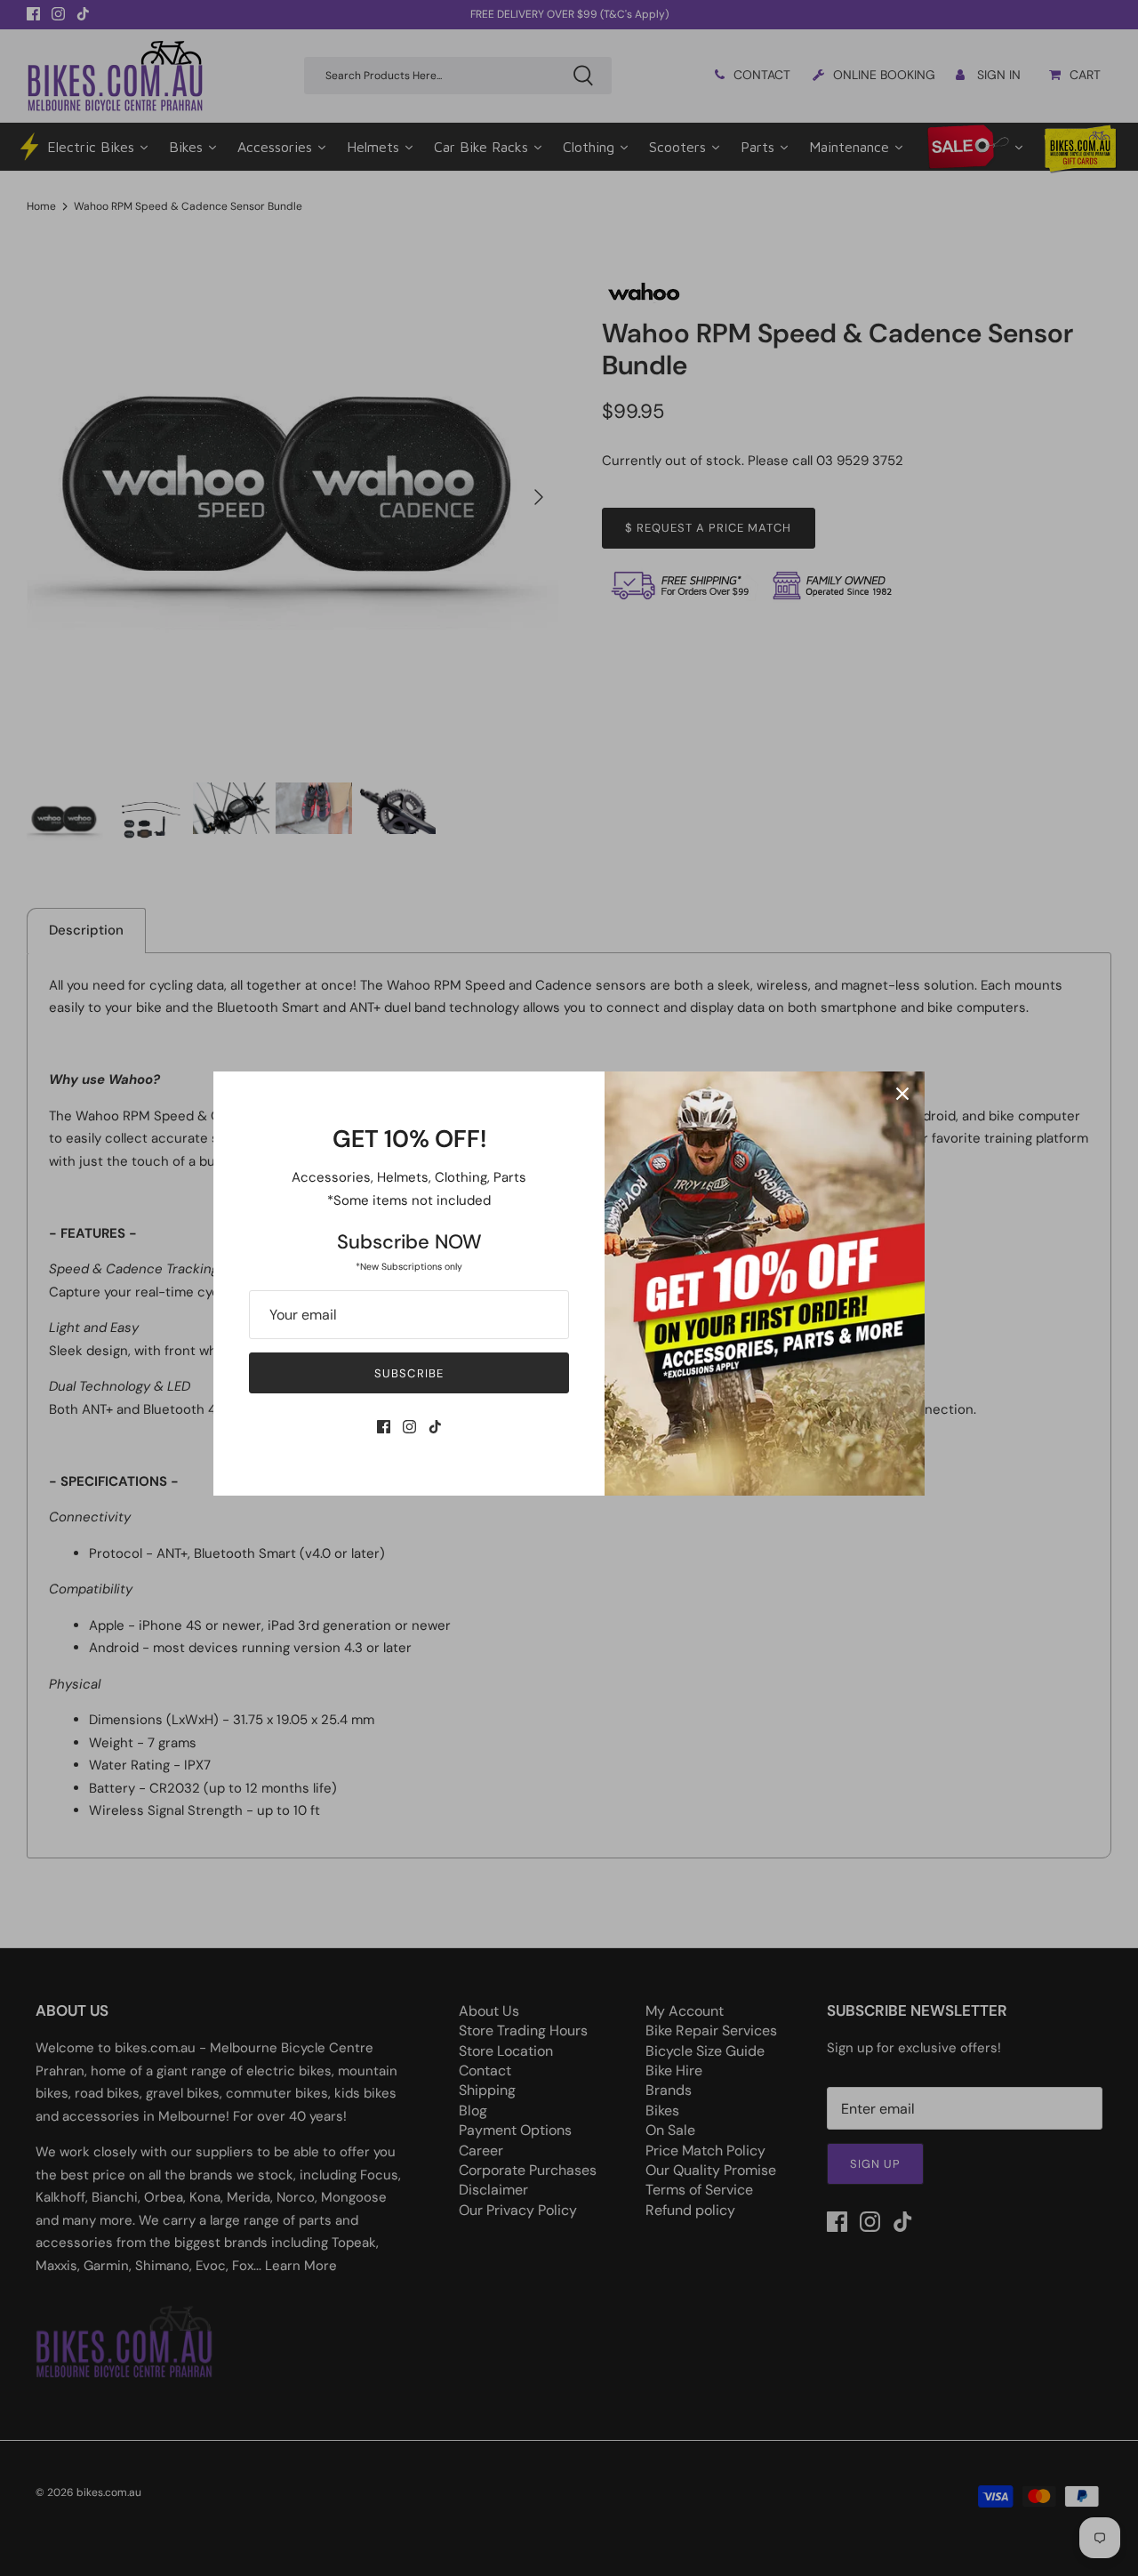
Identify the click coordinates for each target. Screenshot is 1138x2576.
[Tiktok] (435, 1427)
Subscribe (409, 1373)
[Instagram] (409, 1427)
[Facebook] (384, 1427)
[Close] (902, 1094)
